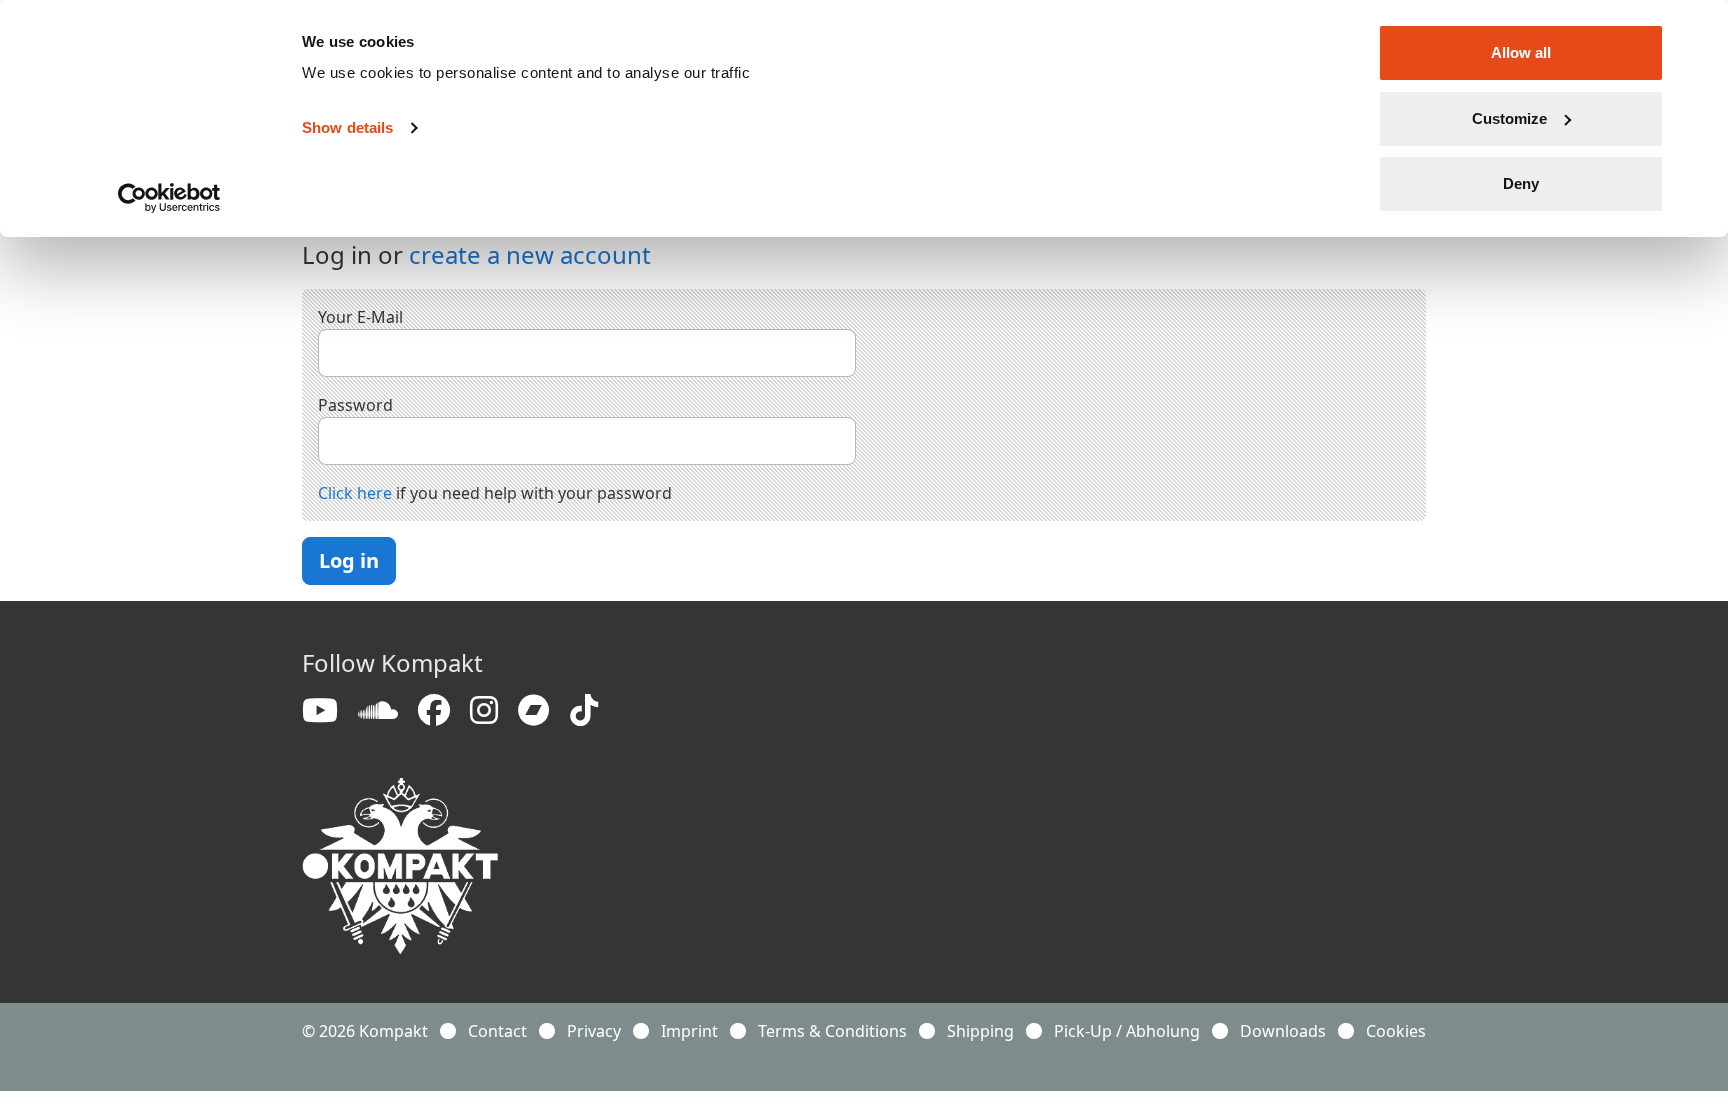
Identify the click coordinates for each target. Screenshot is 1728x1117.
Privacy (594, 1031)
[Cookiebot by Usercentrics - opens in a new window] (169, 198)
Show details (347, 127)
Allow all (1521, 52)
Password (355, 405)
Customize (1509, 118)
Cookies (1396, 1031)
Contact (497, 1031)
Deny (1521, 183)
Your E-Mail (360, 317)
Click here (355, 493)
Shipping (980, 1031)
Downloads (1283, 1031)
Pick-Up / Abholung (1127, 1031)
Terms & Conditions (832, 1031)
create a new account (530, 254)
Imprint (689, 1031)
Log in (349, 560)
